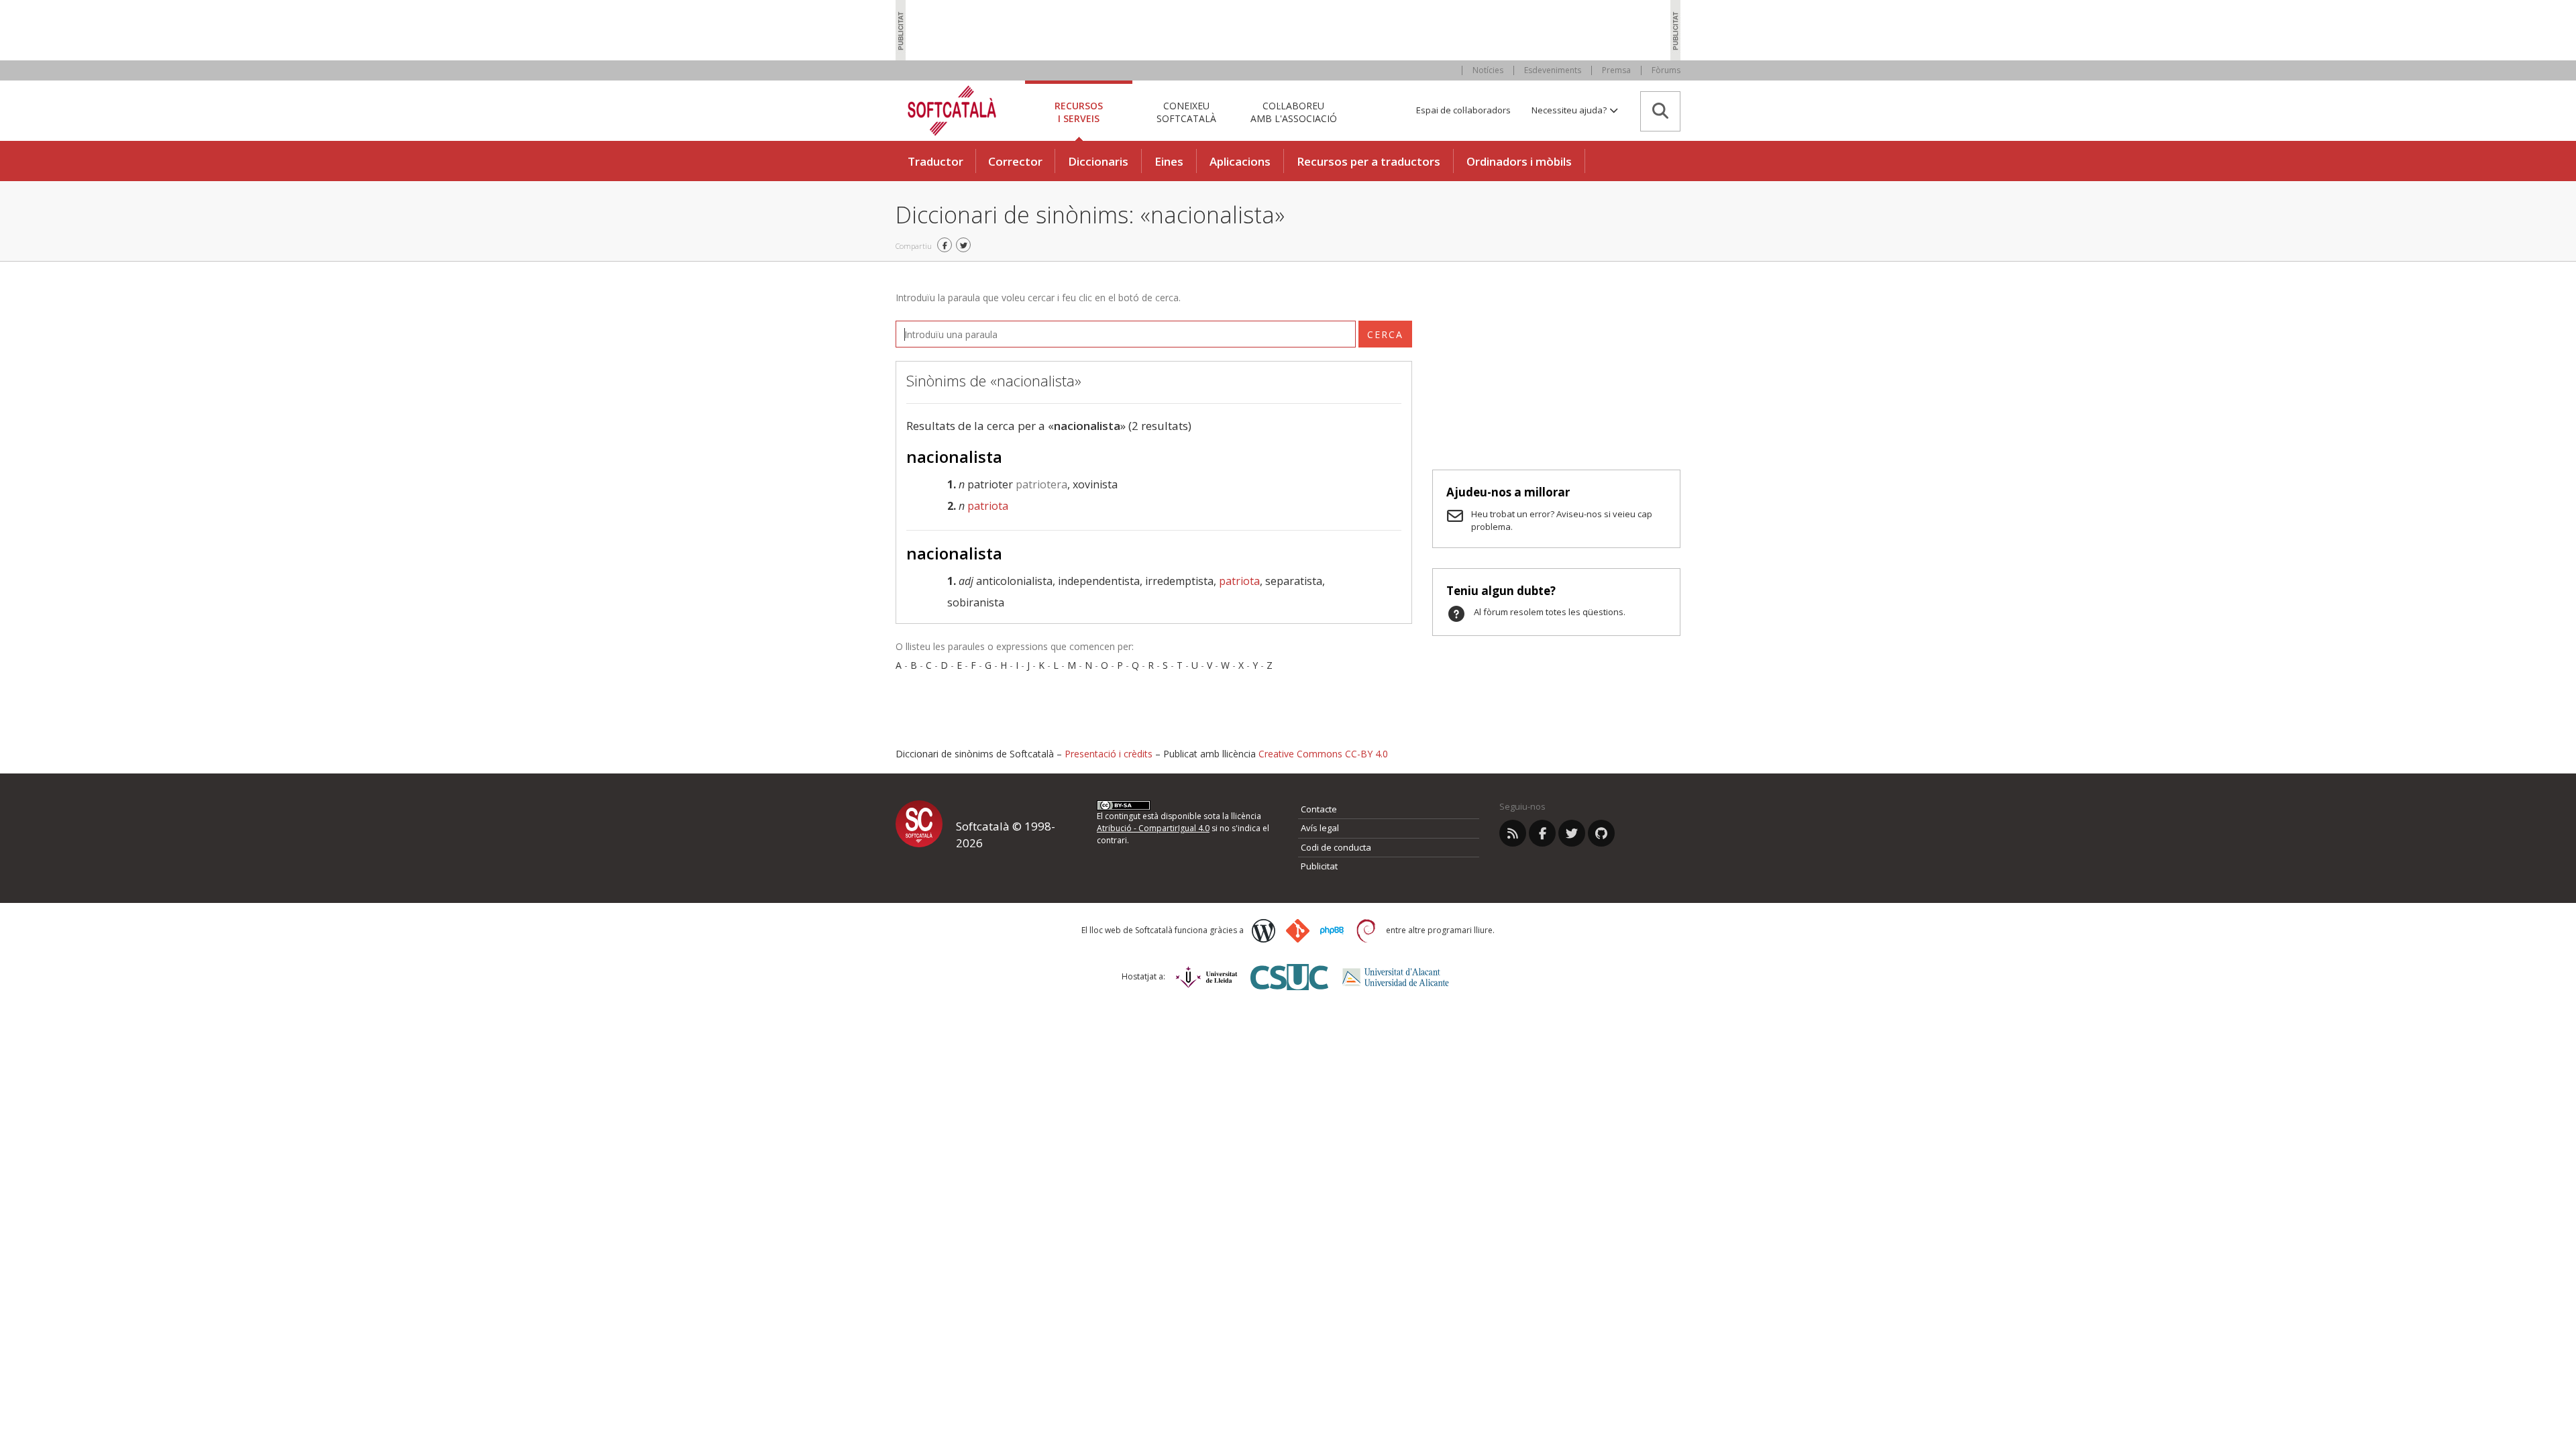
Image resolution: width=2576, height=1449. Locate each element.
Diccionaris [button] (1098, 161)
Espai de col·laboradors (1463, 110)
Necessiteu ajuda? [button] (1570, 110)
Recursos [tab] (1079, 112)
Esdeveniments (1553, 70)
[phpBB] (1332, 930)
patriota (988, 506)
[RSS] (1513, 833)
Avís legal (1320, 828)
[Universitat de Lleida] (1206, 977)
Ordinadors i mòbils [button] (1519, 161)
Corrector (1015, 161)
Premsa (1616, 70)
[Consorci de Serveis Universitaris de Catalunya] (1289, 977)
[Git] (1298, 931)
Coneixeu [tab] (1186, 112)
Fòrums (1666, 70)
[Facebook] (1542, 833)
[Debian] (1366, 931)
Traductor (935, 161)
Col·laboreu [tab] (1294, 112)
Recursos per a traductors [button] (1368, 161)
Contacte (1319, 809)
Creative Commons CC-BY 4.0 (1323, 754)
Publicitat (1319, 866)
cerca (1385, 334)
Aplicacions (1240, 161)
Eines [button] (1169, 161)
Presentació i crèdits (1109, 754)
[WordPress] (1264, 931)
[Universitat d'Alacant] (1396, 977)
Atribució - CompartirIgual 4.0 (1153, 828)
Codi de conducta (1336, 847)
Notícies (1488, 70)
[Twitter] (1572, 833)
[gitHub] (1601, 833)
